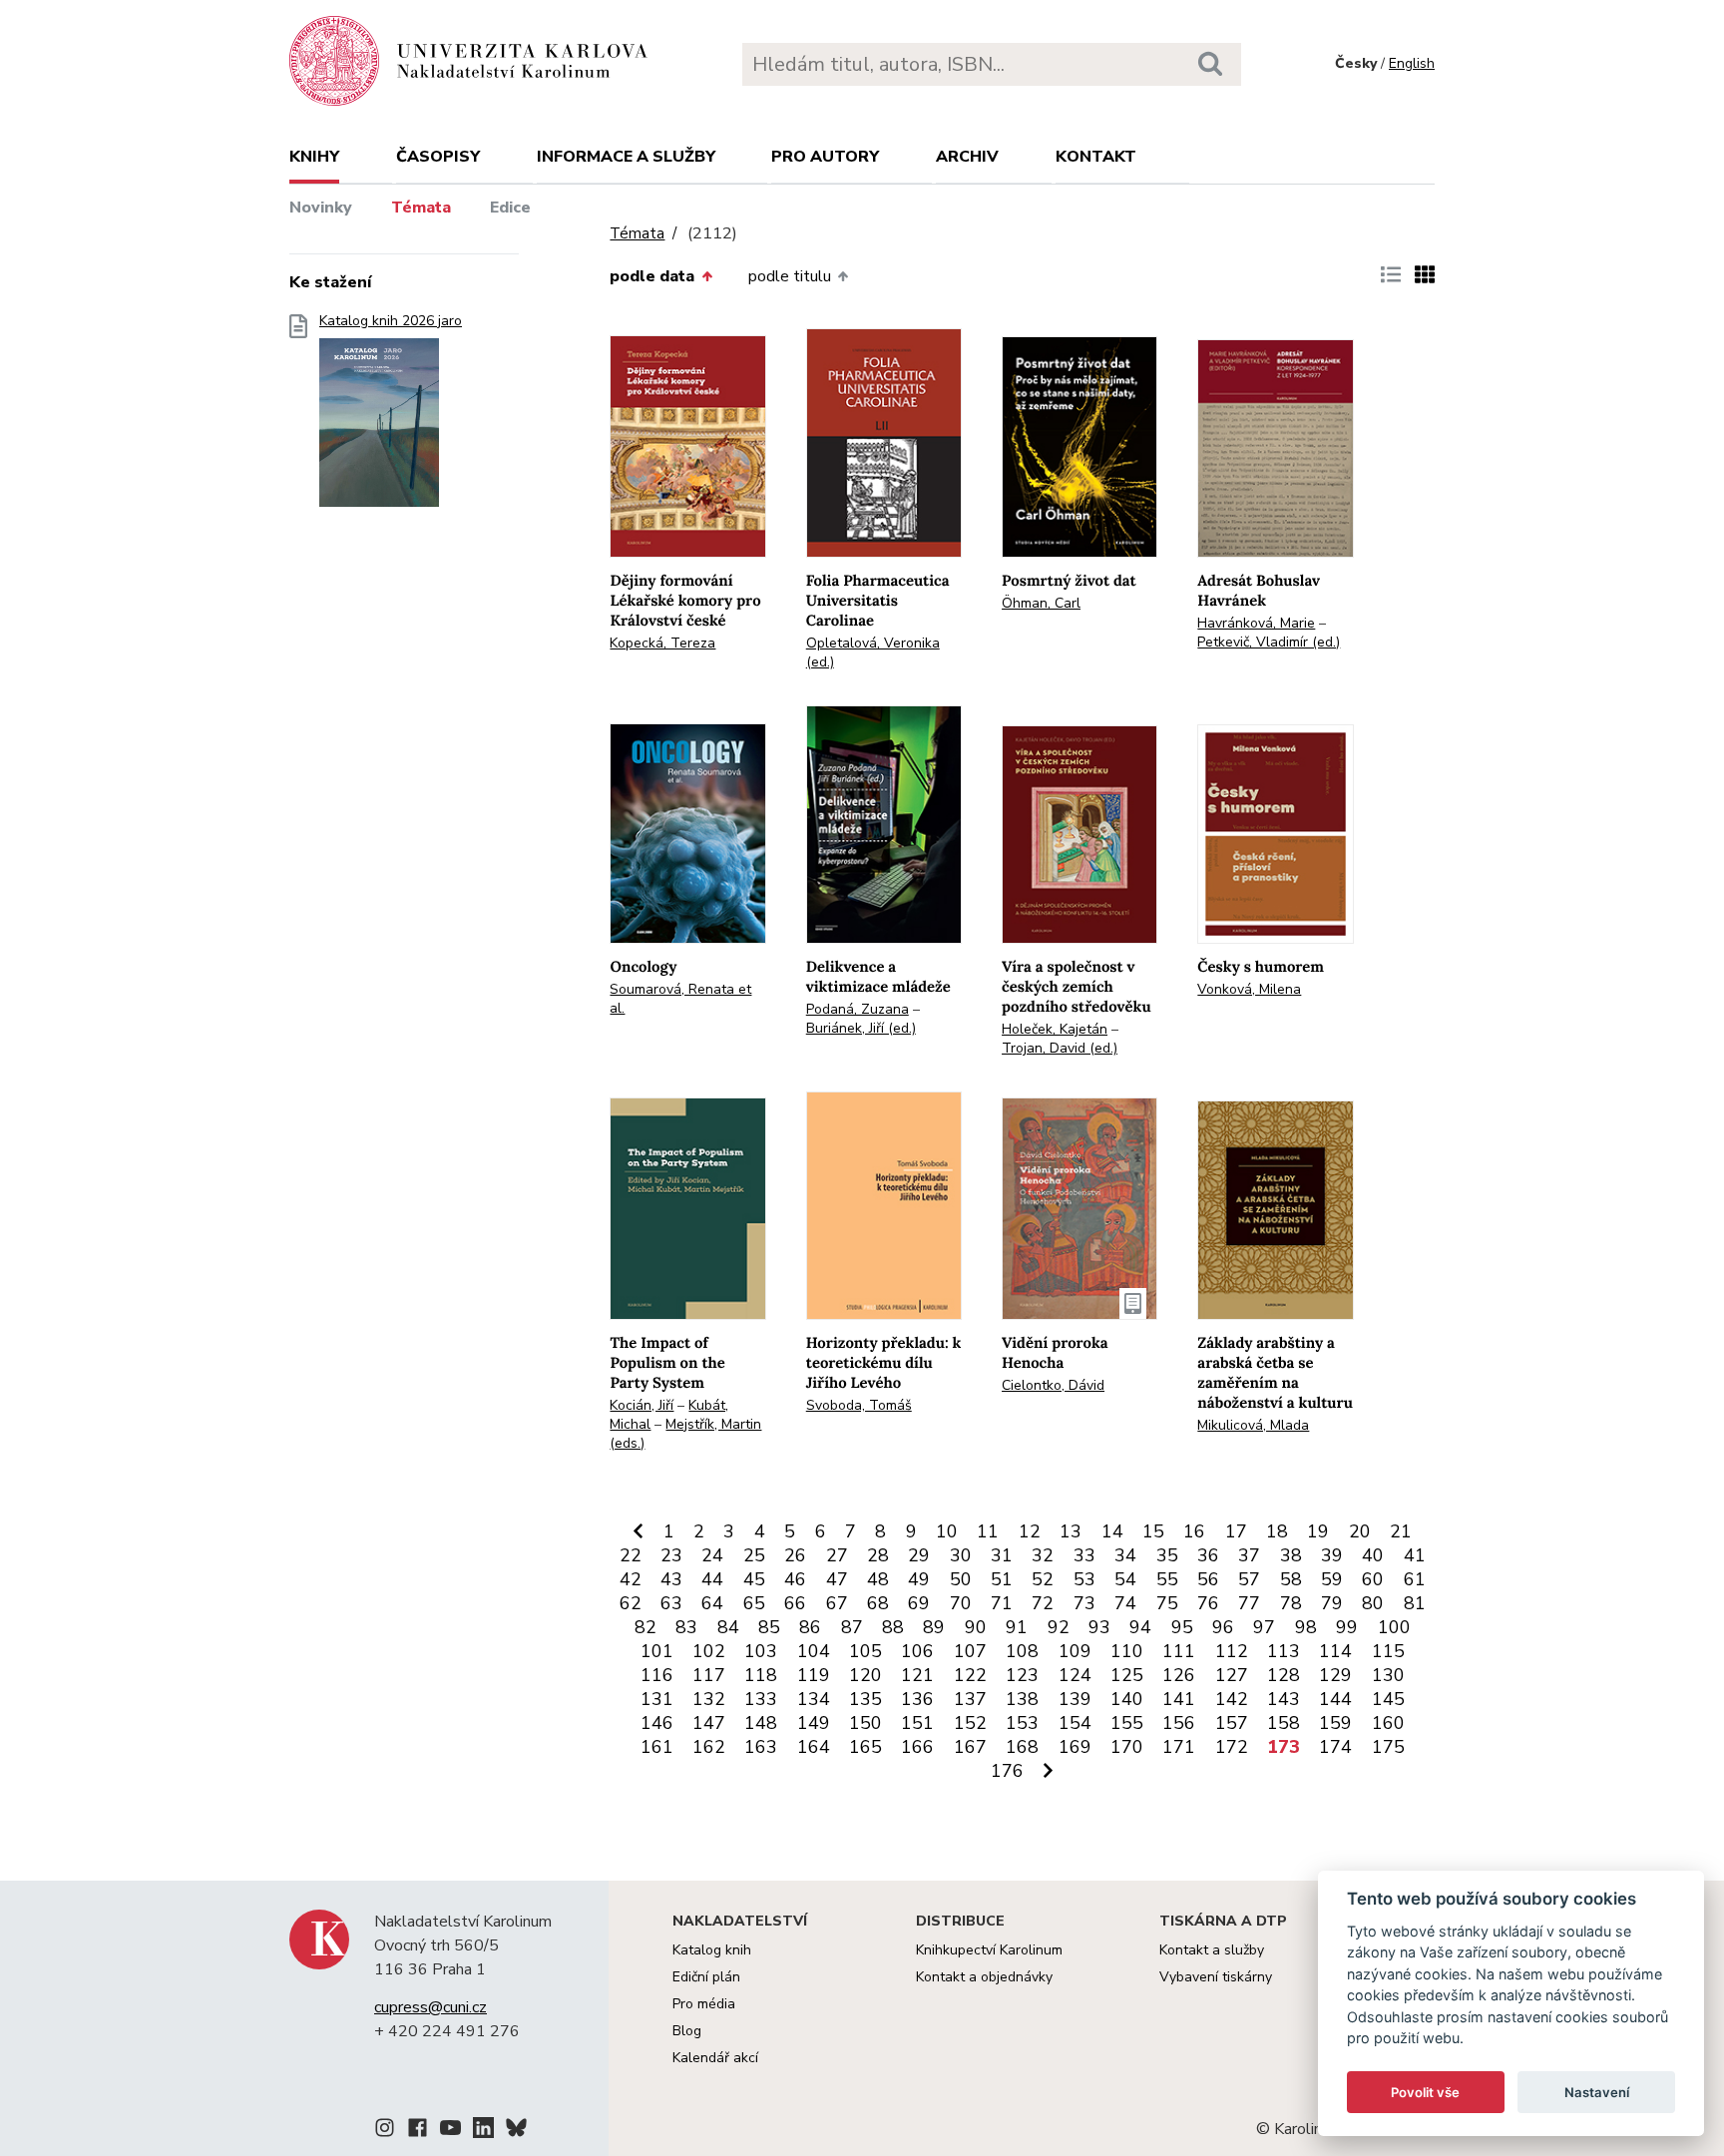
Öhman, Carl (1041, 603)
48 (878, 1579)
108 (1022, 1651)
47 (837, 1579)
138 (1022, 1699)
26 (795, 1555)
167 (970, 1747)
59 (1332, 1579)
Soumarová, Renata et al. (680, 999)
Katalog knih (712, 1950)
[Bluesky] (516, 2131)
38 (1291, 1555)
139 (1075, 1699)
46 (795, 1579)
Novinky (321, 208)
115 (1388, 1651)
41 (1415, 1555)
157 (1232, 1723)
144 (1335, 1699)
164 (814, 1747)
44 (712, 1579)
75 (1167, 1603)
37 (1249, 1555)
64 (712, 1603)
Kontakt (1096, 157)
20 (1360, 1531)
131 (657, 1699)
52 (1043, 1579)
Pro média (704, 2004)
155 (1127, 1723)
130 (1388, 1675)
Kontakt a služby (1212, 1950)
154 (1075, 1723)
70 (961, 1603)
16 (1194, 1531)
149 (814, 1723)
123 (1022, 1675)
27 (837, 1555)
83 (686, 1627)
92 (1059, 1627)
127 (1232, 1675)
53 (1084, 1579)
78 (1291, 1603)
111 (1179, 1651)
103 (761, 1651)
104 (814, 1651)
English (1412, 63)
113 (1284, 1651)
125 (1127, 1675)
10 (947, 1531)
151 (917, 1723)
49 (919, 1579)
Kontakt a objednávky (984, 1977)
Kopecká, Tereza (662, 643)
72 (1043, 1603)
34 (1125, 1555)
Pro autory (825, 157)
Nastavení (1597, 2092)
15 (1153, 1531)
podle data (652, 276)
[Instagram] (385, 2131)
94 (1140, 1627)
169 (1075, 1747)
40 (1373, 1555)
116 (657, 1675)
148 (761, 1723)
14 (1112, 1531)
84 (728, 1627)
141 (1179, 1699)
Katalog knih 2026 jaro (391, 321)
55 (1167, 1579)
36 (1208, 1555)
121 (917, 1675)
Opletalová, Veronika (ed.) (873, 652)
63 (671, 1603)
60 (1373, 1579)
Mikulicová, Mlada (1253, 1425)
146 (657, 1723)
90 (976, 1627)
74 (1125, 1603)
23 (671, 1555)
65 (754, 1603)
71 (1002, 1603)
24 (712, 1555)
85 (769, 1627)
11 (988, 1531)
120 (865, 1675)
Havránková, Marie (1256, 623)
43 (671, 1579)
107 (970, 1651)
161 (657, 1747)
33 (1084, 1555)
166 (917, 1747)
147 (709, 1723)
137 (970, 1699)
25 (754, 1555)
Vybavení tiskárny (1216, 1977)
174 (1335, 1747)
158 (1284, 1723)
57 (1249, 1579)
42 (631, 1579)
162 (709, 1747)
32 (1043, 1555)
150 (865, 1723)
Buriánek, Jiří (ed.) (861, 1028)
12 (1030, 1531)
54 (1125, 1579)
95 (1182, 1627)
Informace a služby (626, 157)
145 (1388, 1699)
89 (934, 1627)
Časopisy (438, 157)
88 (893, 1627)
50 (961, 1579)
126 (1179, 1675)
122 (970, 1675)
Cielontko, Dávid (1053, 1385)
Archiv (967, 157)
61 (1415, 1579)
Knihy (314, 157)
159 (1335, 1723)
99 (1347, 1627)
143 (1284, 1699)
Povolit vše (1425, 2092)
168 (1022, 1747)
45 (754, 1579)
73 (1084, 1603)
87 (852, 1627)
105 (865, 1651)
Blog (687, 2031)
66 (795, 1603)
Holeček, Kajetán (1055, 1029)
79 (1332, 1603)
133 (761, 1699)
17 (1236, 1531)
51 (1002, 1579)
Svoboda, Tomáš (859, 1405)
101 (657, 1651)
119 (814, 1675)
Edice (510, 208)
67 (837, 1603)
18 (1277, 1531)
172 (1232, 1747)
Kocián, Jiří (642, 1405)
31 (1002, 1555)
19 (1318, 1531)
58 (1291, 1579)
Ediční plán (706, 1977)
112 (1232, 1651)
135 (865, 1699)
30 (961, 1555)
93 (1099, 1627)
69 (919, 1603)
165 (865, 1747)
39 (1332, 1555)
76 (1208, 1603)
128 (1284, 1675)
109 (1075, 1651)
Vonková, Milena (1249, 989)
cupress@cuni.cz (431, 2007)
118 (761, 1675)
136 (917, 1699)
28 (878, 1555)
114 (1335, 1651)
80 (1373, 1603)
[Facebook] (418, 2131)
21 (1401, 1531)
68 (878, 1603)
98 (1306, 1627)
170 (1127, 1747)
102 (709, 1651)
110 (1127, 1651)
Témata (421, 208)
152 (970, 1723)
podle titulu (790, 276)
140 (1127, 1699)
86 (810, 1627)
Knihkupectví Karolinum (989, 1950)
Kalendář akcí (715, 2058)
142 (1232, 1699)
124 (1075, 1675)
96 (1223, 1627)
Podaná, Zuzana (858, 1009)
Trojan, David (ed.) (1060, 1048)
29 (919, 1555)
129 (1335, 1675)
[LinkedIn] (483, 2131)
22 (631, 1555)
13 (1071, 1531)
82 (646, 1627)
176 (1007, 1771)
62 (631, 1603)
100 (1394, 1627)
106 (917, 1651)
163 (761, 1747)
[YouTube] (450, 2131)
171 (1179, 1747)
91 (1017, 1627)
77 (1249, 1603)
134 (814, 1699)
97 (1264, 1627)
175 (1388, 1747)
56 (1208, 1579)
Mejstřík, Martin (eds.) (685, 1434)
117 (709, 1675)
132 (709, 1699)
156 (1179, 1723)
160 (1388, 1723)
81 (1415, 1603)
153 (1022, 1723)
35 (1167, 1555)
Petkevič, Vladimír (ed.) (1269, 642)
